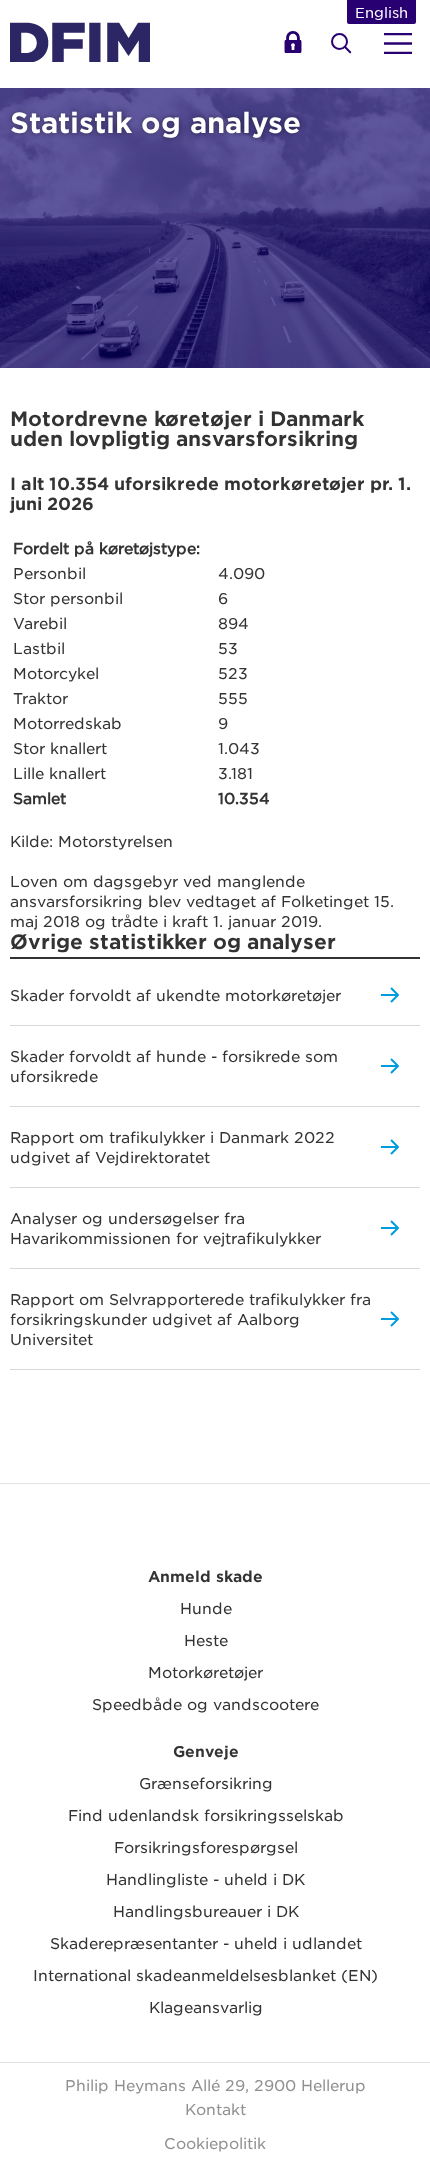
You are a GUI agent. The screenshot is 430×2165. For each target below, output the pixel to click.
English (381, 12)
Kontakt (215, 2108)
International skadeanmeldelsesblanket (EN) (205, 1974)
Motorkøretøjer (205, 1671)
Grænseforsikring (206, 1782)
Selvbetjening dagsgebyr (296, 50)
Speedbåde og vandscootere (205, 1703)
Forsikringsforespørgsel (206, 1846)
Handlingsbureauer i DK (206, 1910)
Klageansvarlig (206, 2006)
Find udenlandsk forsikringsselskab (206, 1814)
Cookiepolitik (215, 2142)
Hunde (206, 1607)
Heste (206, 1639)
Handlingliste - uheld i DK (205, 1878)
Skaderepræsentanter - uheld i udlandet (206, 1942)
